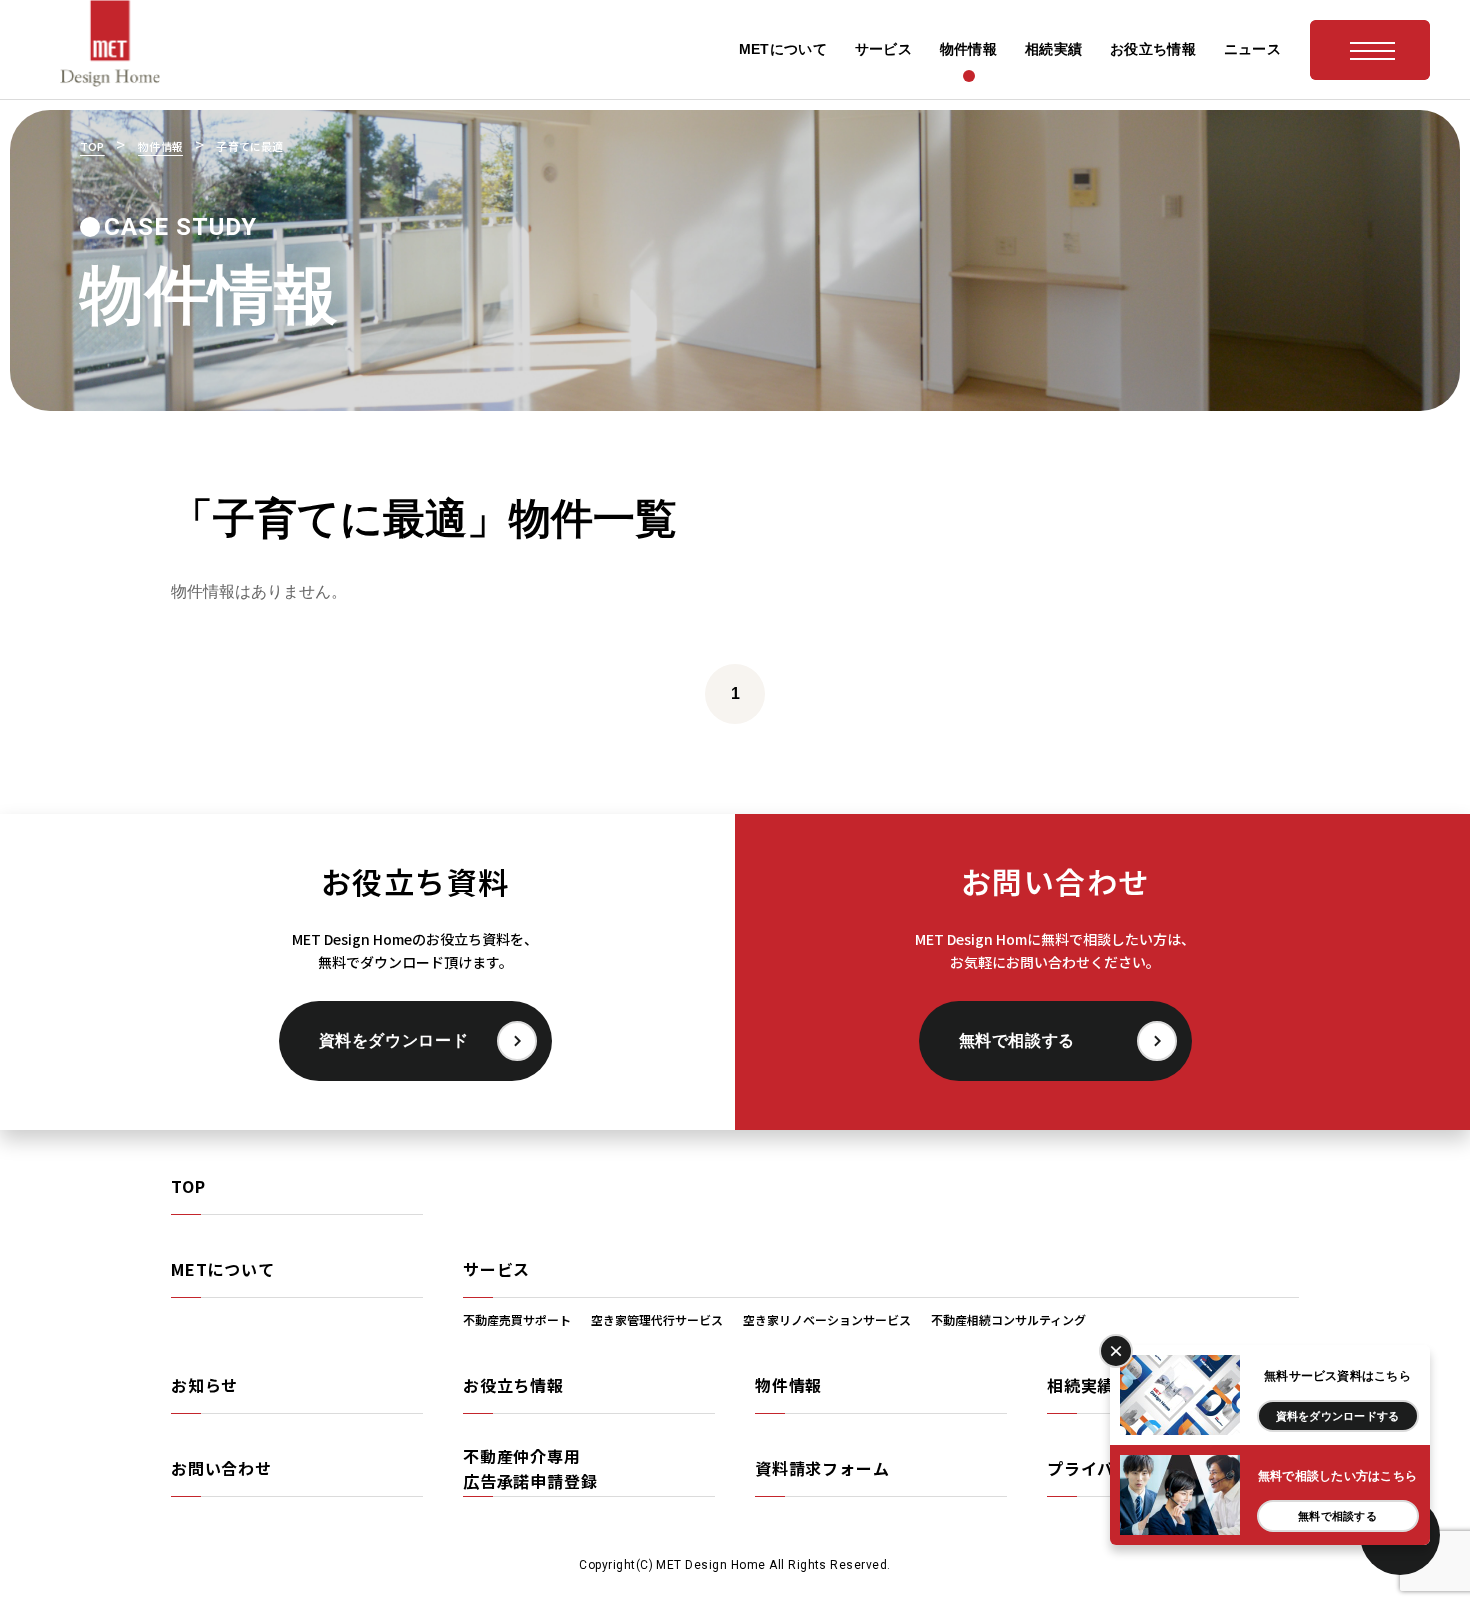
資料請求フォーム (822, 1468)
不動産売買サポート (517, 1319)
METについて (223, 1269)
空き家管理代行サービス (657, 1319)
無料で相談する (1017, 1040)
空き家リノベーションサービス (827, 1319)
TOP (188, 1186)
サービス (496, 1269)
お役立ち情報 (513, 1385)
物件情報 (788, 1385)
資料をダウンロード (394, 1040)
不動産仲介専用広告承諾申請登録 (530, 1468)
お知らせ (204, 1385)
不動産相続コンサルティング (1008, 1319)
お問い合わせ (221, 1468)
